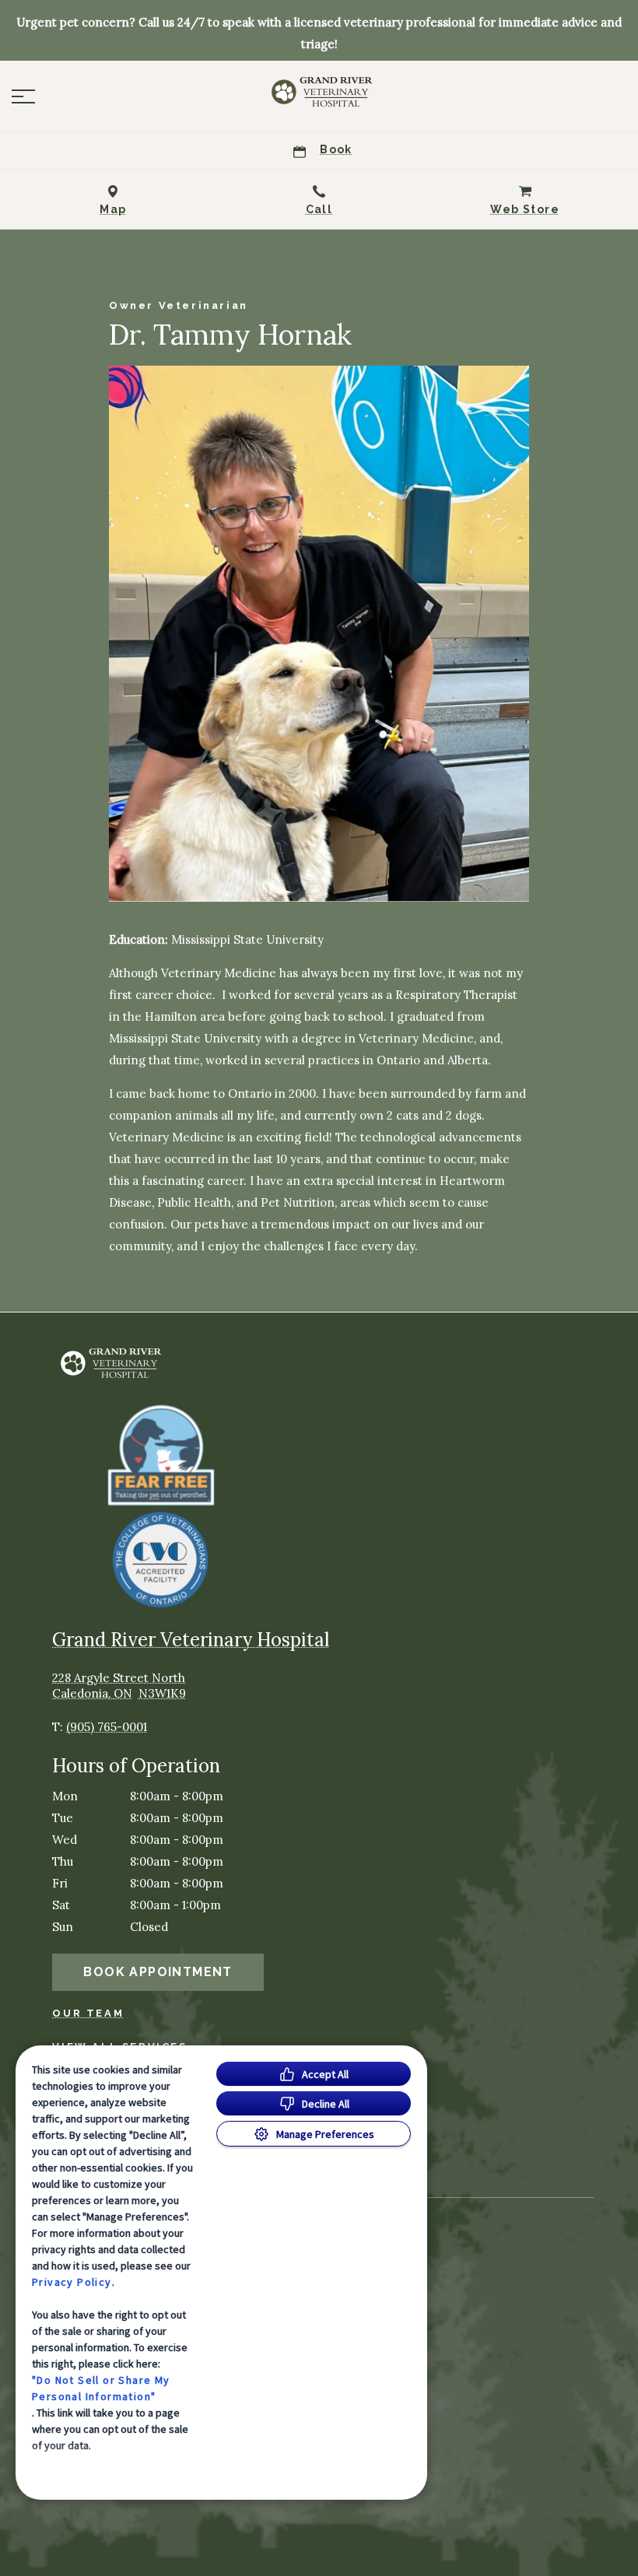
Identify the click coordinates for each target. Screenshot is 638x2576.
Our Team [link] (88, 2013)
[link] (319, 93)
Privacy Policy (72, 2282)
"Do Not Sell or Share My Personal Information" (101, 2388)
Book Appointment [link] (158, 1972)
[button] (23, 96)
